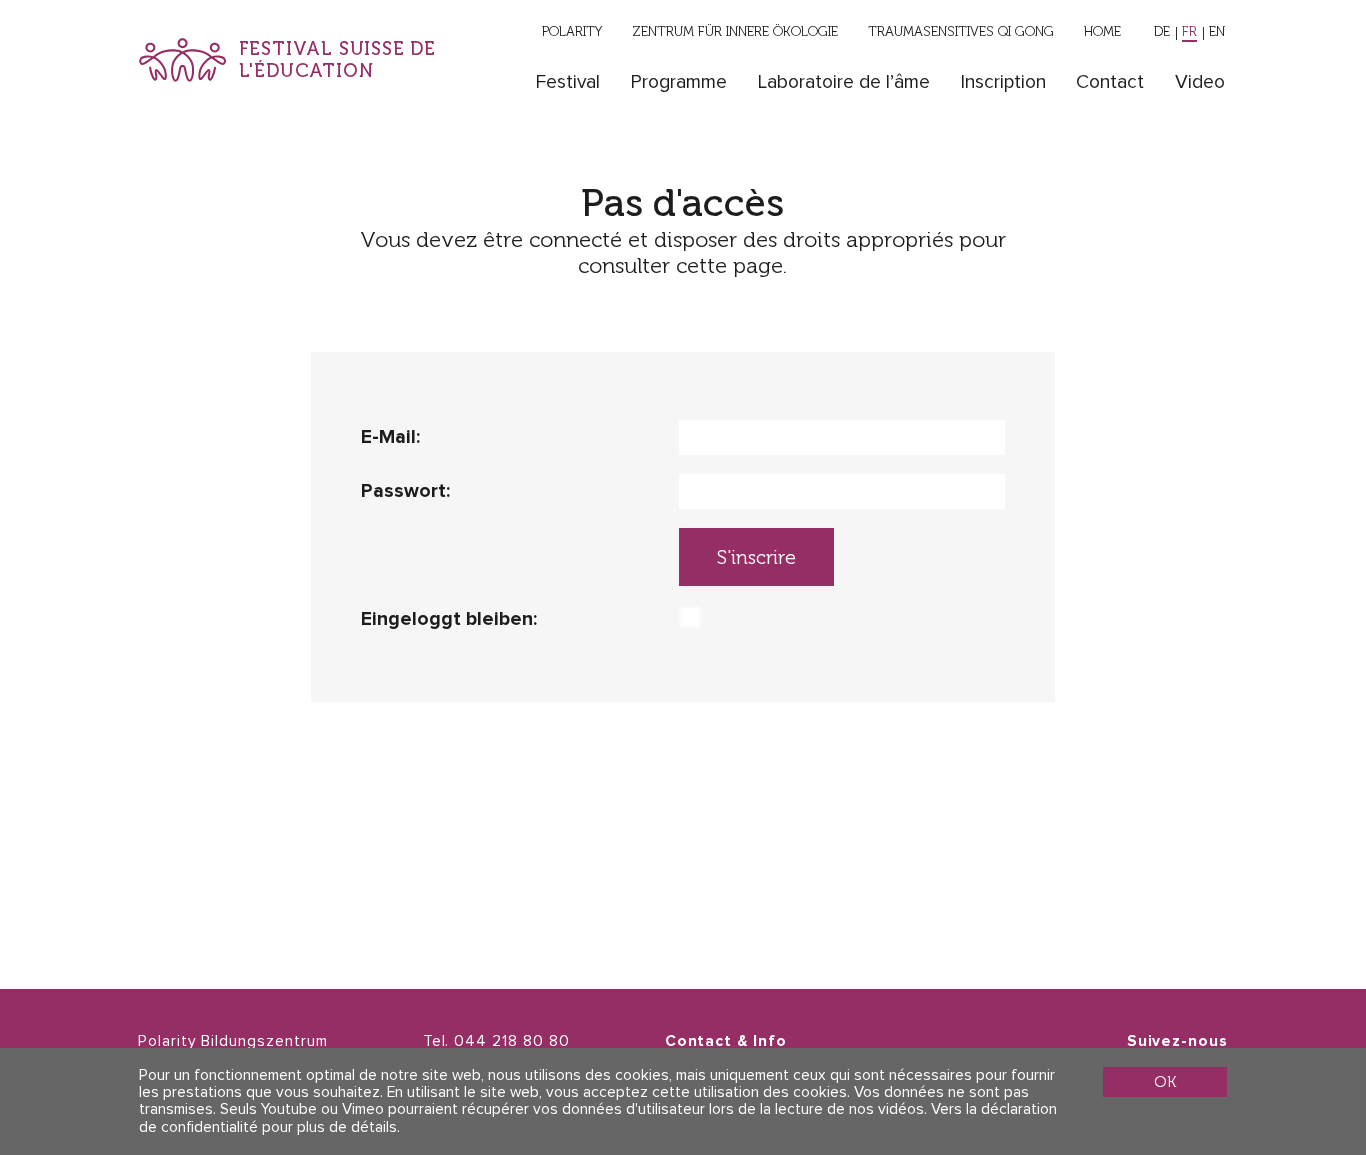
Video (1200, 82)
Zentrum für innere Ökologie (735, 31)
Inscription (1003, 82)
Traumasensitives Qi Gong (961, 31)
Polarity (572, 31)
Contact (1110, 82)
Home (1102, 31)
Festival (568, 82)
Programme (679, 82)
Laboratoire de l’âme (844, 82)
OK (1165, 1081)
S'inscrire (756, 557)
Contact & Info (726, 1041)
